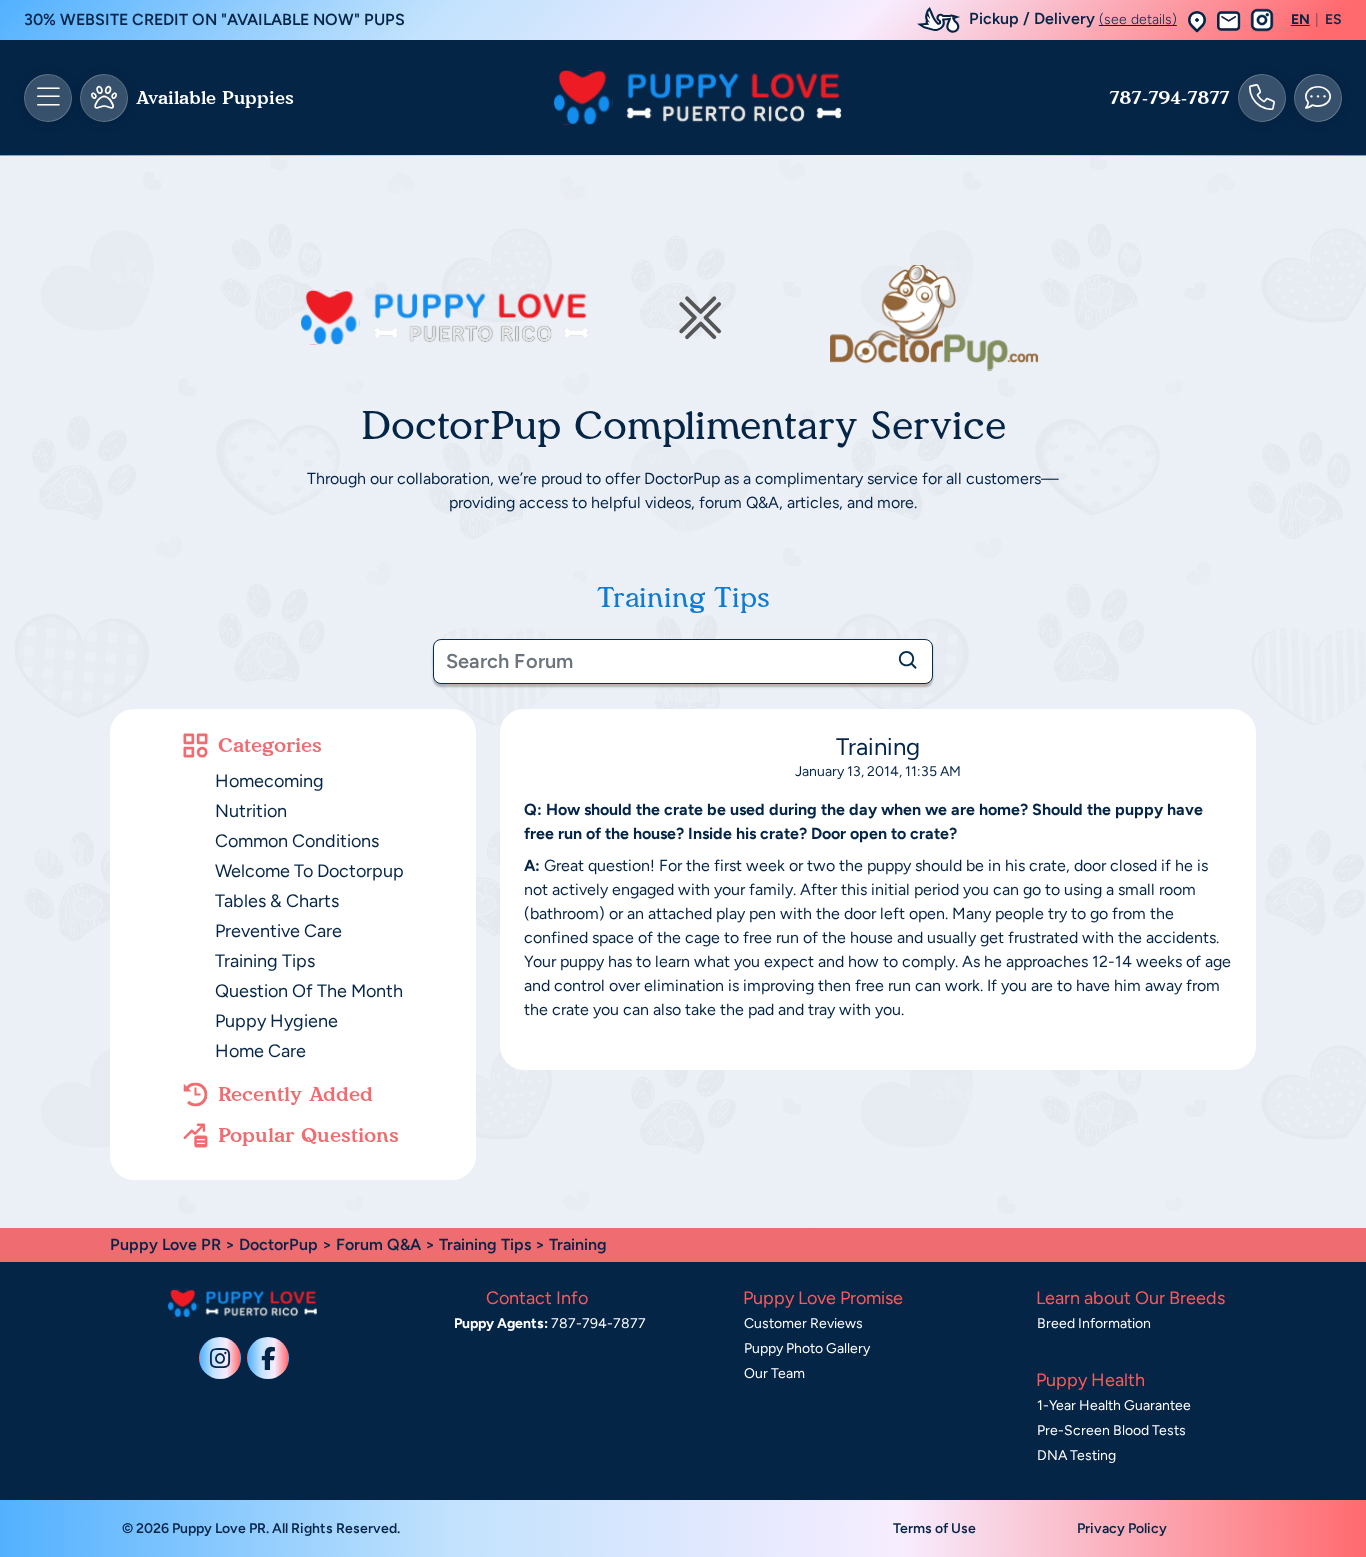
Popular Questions (308, 1135)
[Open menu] (48, 98)
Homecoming (269, 781)
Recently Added (295, 1094)
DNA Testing (1076, 1455)
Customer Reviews (803, 1323)
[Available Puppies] (104, 98)
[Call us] (1262, 98)
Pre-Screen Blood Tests (1111, 1430)
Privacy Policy (1122, 1528)
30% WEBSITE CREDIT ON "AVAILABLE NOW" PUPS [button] (214, 19)
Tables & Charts (277, 901)
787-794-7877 (1169, 98)
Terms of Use (934, 1528)
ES (1333, 20)
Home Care (260, 1051)
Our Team (774, 1373)
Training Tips (265, 961)
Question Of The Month (309, 991)
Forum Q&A (378, 1244)
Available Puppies (215, 98)
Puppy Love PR (165, 1244)
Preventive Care (278, 931)
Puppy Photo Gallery (807, 1348)
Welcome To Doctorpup (309, 871)
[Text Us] (1318, 98)
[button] (1197, 20)
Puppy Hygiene (276, 1021)
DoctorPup (278, 1244)
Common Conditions (297, 841)
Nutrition (251, 811)
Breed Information (1094, 1323)
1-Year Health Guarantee (1114, 1405)
